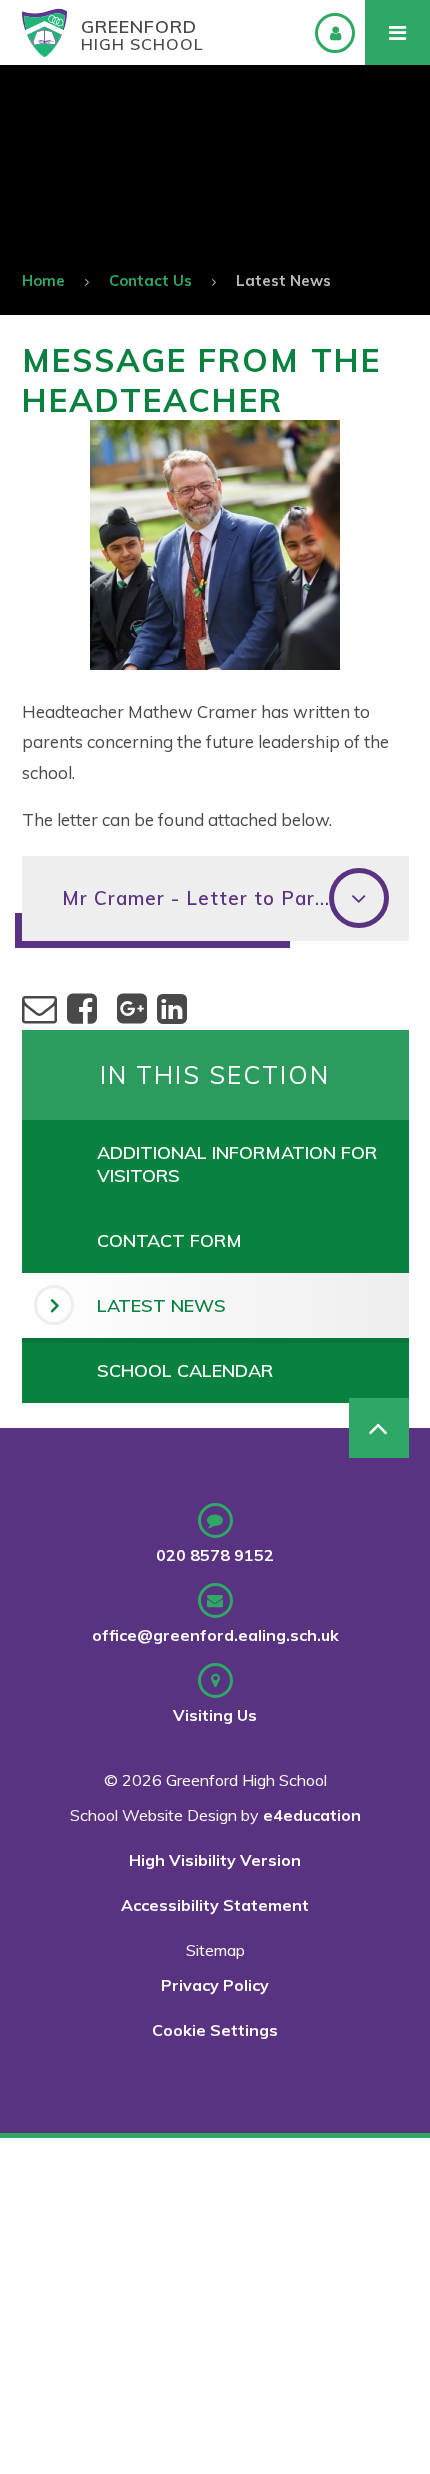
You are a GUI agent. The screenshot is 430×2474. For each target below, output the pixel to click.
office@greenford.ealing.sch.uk (215, 1635)
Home (43, 280)
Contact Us (150, 280)
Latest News (283, 280)
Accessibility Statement (215, 1905)
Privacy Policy (215, 1985)
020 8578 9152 (215, 1555)
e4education (312, 1815)
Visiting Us (215, 1715)
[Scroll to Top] (379, 1428)
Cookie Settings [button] (215, 2030)
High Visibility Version (215, 1860)
